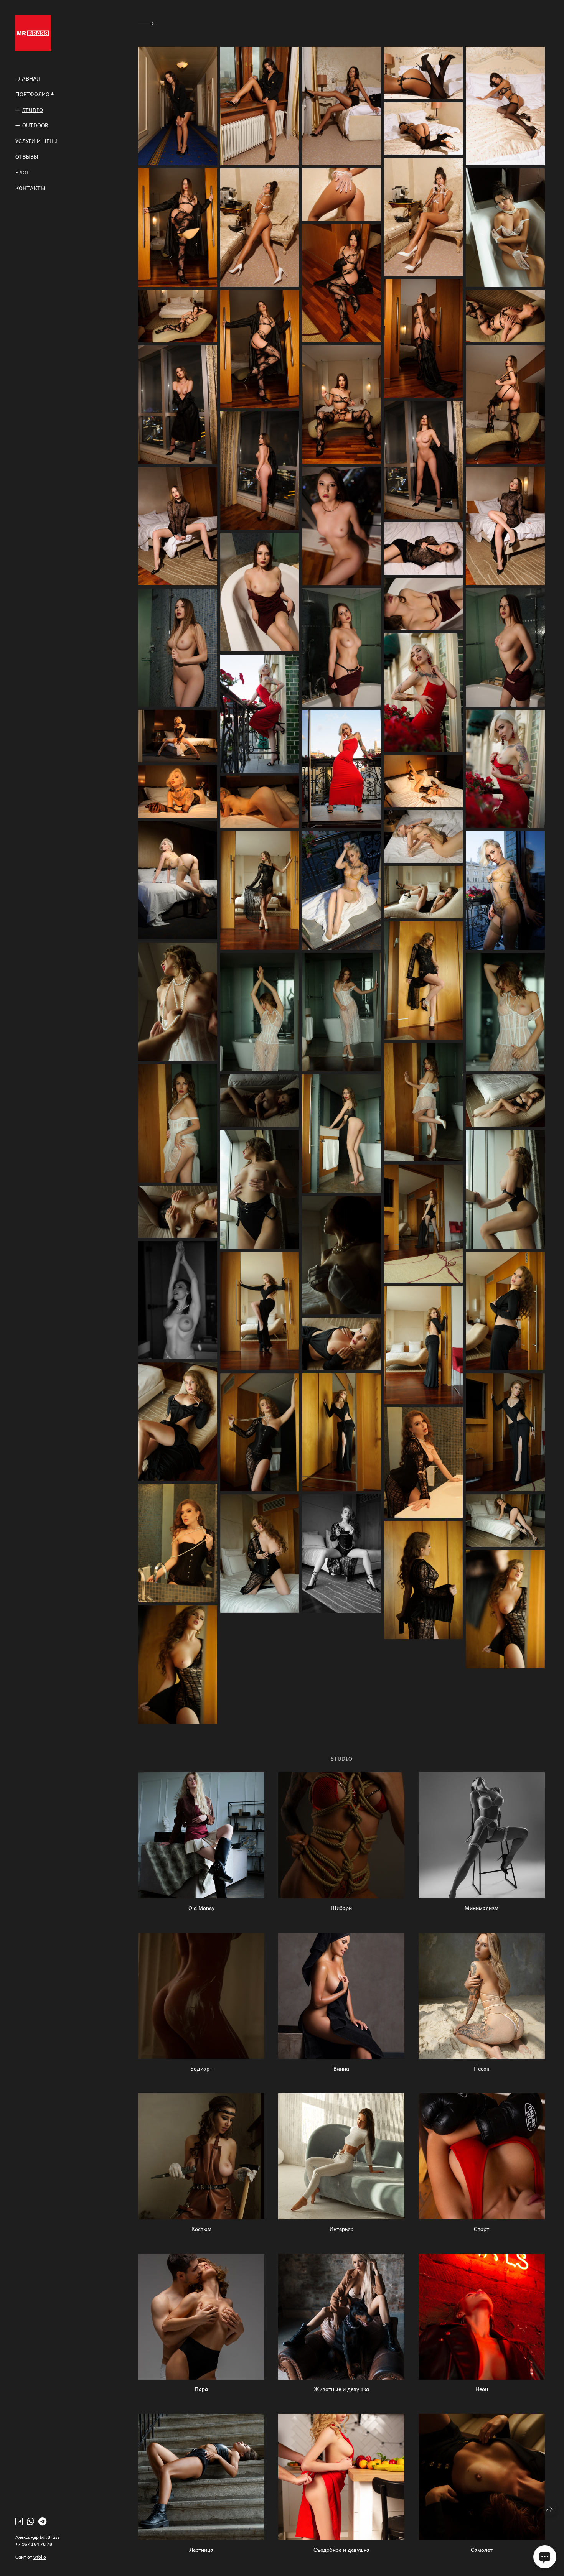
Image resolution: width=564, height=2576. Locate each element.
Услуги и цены (36, 141)
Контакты (30, 188)
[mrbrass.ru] (33, 33)
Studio (33, 110)
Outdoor (35, 125)
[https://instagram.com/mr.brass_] (19, 2521)
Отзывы (27, 157)
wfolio (40, 2557)
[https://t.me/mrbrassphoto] (42, 2521)
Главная (28, 78)
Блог (22, 172)
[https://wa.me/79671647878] (31, 2521)
